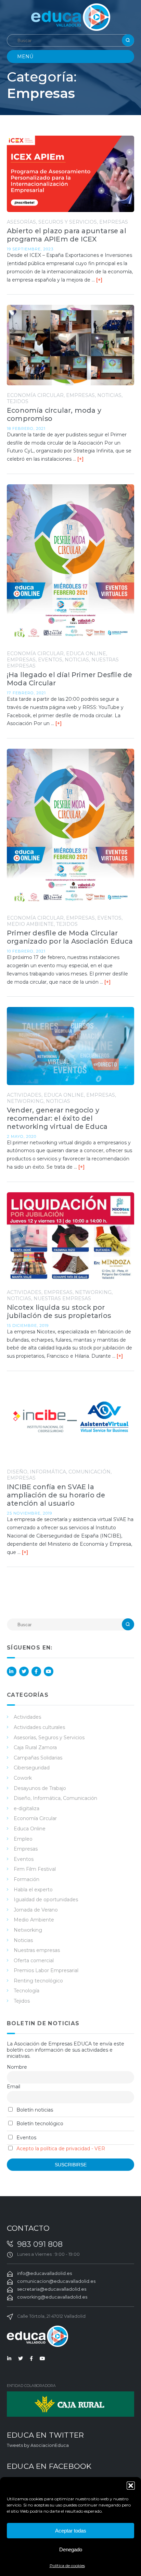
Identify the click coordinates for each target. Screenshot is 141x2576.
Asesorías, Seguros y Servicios (52, 222)
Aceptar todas (71, 2531)
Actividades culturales (39, 1727)
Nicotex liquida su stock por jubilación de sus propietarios (59, 1311)
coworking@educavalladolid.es (52, 2297)
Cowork (23, 1778)
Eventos (50, 660)
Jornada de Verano (36, 1910)
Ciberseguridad (32, 1768)
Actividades (24, 1095)
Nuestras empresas (62, 1298)
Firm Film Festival (35, 1869)
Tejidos (18, 401)
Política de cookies (67, 2566)
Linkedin (12, 1671)
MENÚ (25, 57)
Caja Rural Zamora (35, 1747)
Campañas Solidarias (38, 1758)
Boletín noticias (34, 2110)
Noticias (109, 395)
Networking (25, 1101)
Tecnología (27, 1991)
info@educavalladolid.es (44, 2273)
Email (14, 2087)
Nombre (17, 2067)
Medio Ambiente (30, 924)
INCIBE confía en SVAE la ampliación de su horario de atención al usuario (56, 1495)
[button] (131, 2486)
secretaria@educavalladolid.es (52, 2289)
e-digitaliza (27, 1808)
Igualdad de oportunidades (46, 1900)
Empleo (23, 1839)
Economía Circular (35, 395)
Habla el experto (33, 1890)
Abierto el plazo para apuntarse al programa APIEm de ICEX (67, 235)
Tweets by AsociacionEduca (38, 2445)
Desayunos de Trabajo (40, 1788)
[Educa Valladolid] (71, 17)
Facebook (36, 1671)
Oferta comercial (34, 1961)
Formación (27, 1879)
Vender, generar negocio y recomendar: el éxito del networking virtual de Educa (57, 1118)
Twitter (24, 1671)
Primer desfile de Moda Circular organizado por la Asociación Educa (70, 937)
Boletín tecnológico (39, 2124)
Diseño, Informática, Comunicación (59, 1472)
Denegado (71, 2549)
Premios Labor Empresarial (46, 1970)
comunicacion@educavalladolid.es (56, 2281)
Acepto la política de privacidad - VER (61, 2149)
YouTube (49, 1671)
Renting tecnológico (38, 1981)
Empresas (114, 222)
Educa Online (86, 654)
